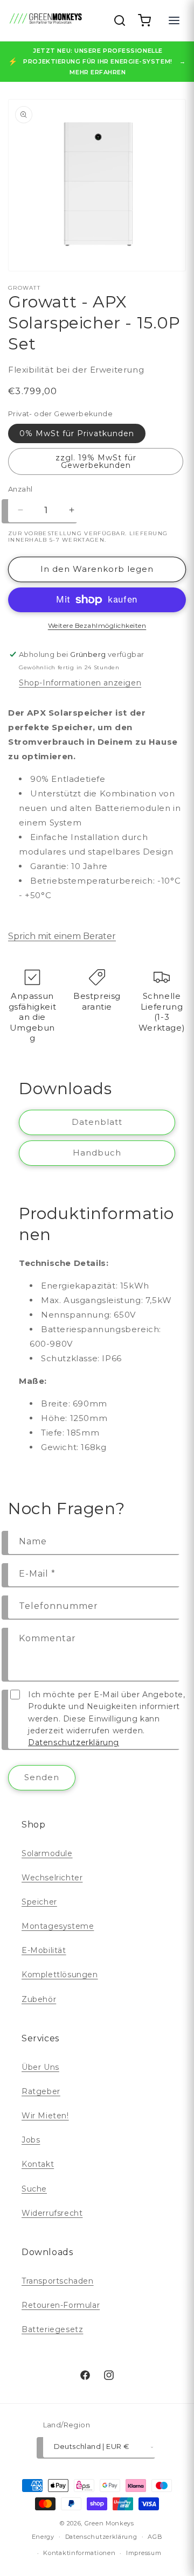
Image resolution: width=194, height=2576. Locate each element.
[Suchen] (120, 20)
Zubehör (39, 1999)
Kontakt (38, 2164)
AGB (155, 2537)
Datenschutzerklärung (74, 1742)
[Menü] (174, 20)
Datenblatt (97, 1122)
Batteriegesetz (52, 2329)
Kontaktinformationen (79, 2553)
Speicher (39, 1902)
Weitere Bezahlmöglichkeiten (97, 625)
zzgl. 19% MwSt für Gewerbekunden (96, 461)
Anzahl (20, 489)
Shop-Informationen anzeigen (80, 683)
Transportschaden (58, 2281)
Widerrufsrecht (52, 2213)
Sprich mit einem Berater (62, 936)
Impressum (144, 2553)
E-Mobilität (44, 1950)
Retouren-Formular (61, 2305)
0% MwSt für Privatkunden (77, 433)
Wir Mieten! (45, 2116)
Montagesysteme (58, 1926)
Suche (34, 2189)
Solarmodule (47, 1853)
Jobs (31, 2140)
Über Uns (40, 2067)
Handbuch (97, 1153)
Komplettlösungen (60, 1975)
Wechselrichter (52, 1878)
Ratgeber (41, 2091)
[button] (144, 20)
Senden (42, 1777)
